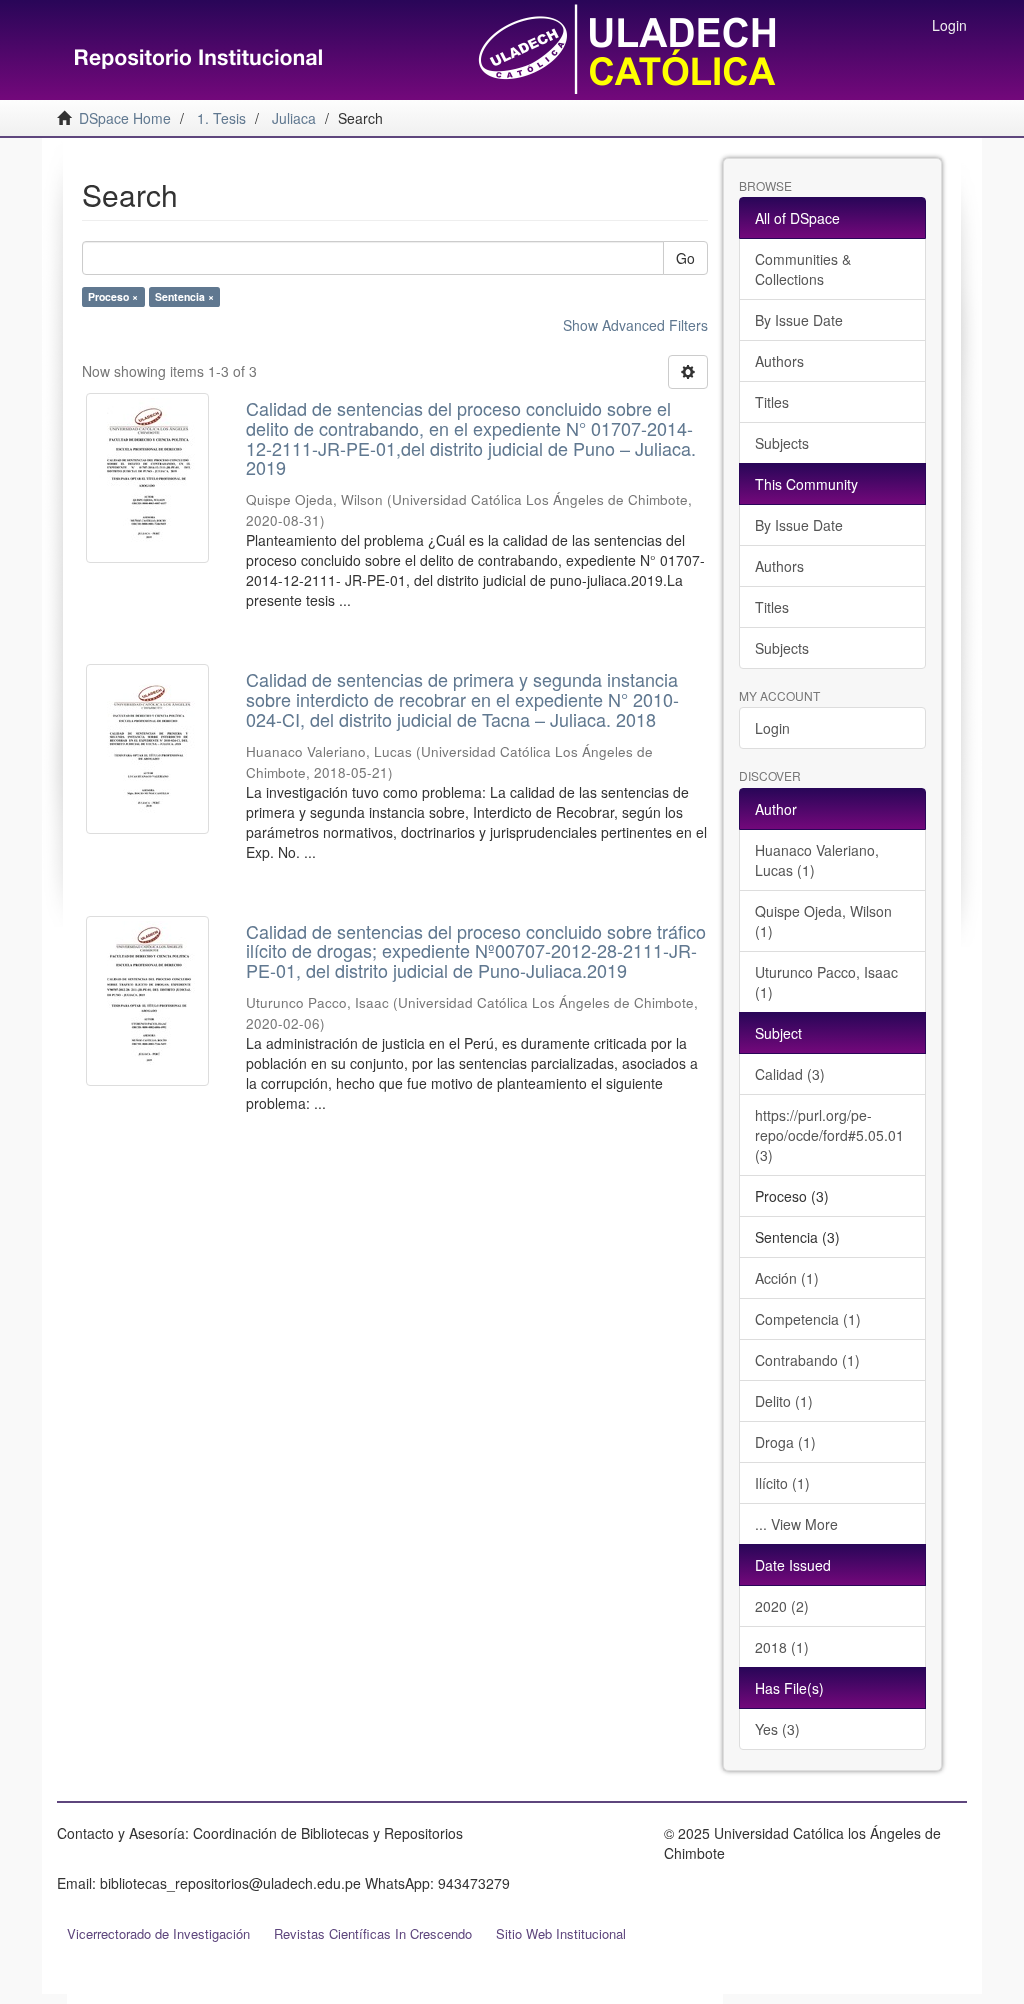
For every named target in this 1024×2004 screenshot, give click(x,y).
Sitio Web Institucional (561, 1933)
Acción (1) (787, 1278)
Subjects (782, 443)
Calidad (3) (790, 1074)
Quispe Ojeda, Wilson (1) (823, 921)
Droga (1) (785, 1442)
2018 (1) (782, 1647)
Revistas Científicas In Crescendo (373, 1933)
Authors (779, 361)
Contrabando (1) (807, 1360)
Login (772, 728)
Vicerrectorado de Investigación (158, 1933)
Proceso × (113, 296)
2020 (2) (782, 1606)
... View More (796, 1524)
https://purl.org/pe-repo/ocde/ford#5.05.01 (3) (829, 1135)
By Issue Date (799, 320)
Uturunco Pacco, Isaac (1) (826, 982)
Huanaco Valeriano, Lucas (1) (817, 860)
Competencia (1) (808, 1319)
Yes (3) (777, 1729)
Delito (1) (784, 1401)
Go (685, 258)
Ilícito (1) (782, 1483)
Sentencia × (184, 296)
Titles (772, 402)
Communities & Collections (803, 269)
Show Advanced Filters (635, 325)
